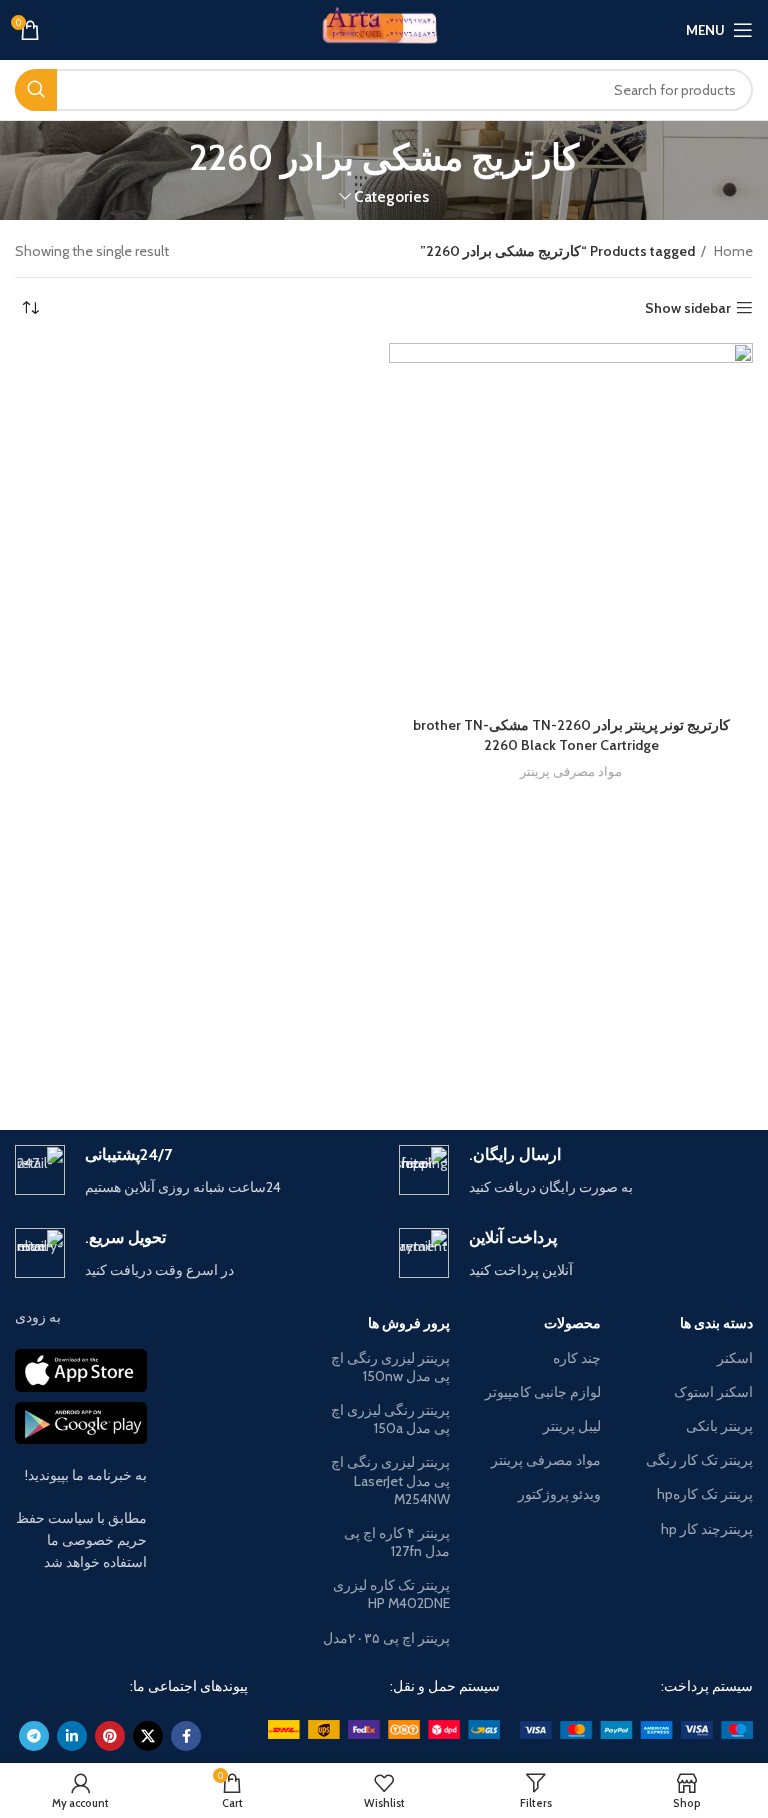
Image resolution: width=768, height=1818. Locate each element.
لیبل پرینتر (572, 1426)
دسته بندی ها (716, 1323)
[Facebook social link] (186, 1736)
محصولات (572, 1323)
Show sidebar (688, 308)
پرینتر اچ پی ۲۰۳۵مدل (386, 1638)
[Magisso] (199, 1060)
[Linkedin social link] (72, 1736)
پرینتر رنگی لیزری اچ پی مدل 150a (390, 1419)
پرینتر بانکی (719, 1426)
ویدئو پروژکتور (559, 1494)
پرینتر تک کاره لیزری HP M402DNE (391, 1594)
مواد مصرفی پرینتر (571, 771)
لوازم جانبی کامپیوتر (543, 1392)
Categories (391, 196)
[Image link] (636, 1728)
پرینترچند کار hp (707, 1529)
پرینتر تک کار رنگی (699, 1460)
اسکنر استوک (713, 1392)
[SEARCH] (36, 90)
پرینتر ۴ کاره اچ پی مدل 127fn (397, 1542)
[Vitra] (568, 1060)
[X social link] (148, 1736)
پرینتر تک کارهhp (705, 1494)
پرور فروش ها (409, 1323)
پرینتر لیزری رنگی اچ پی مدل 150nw (390, 1367)
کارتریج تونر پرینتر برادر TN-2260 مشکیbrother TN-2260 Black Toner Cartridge (571, 735)
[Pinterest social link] (110, 1736)
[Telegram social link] (34, 1736)
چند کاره (577, 1358)
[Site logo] (384, 28)
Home (732, 251)
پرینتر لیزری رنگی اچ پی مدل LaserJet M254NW (390, 1480)
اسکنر (735, 1358)
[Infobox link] (576, 1171)
